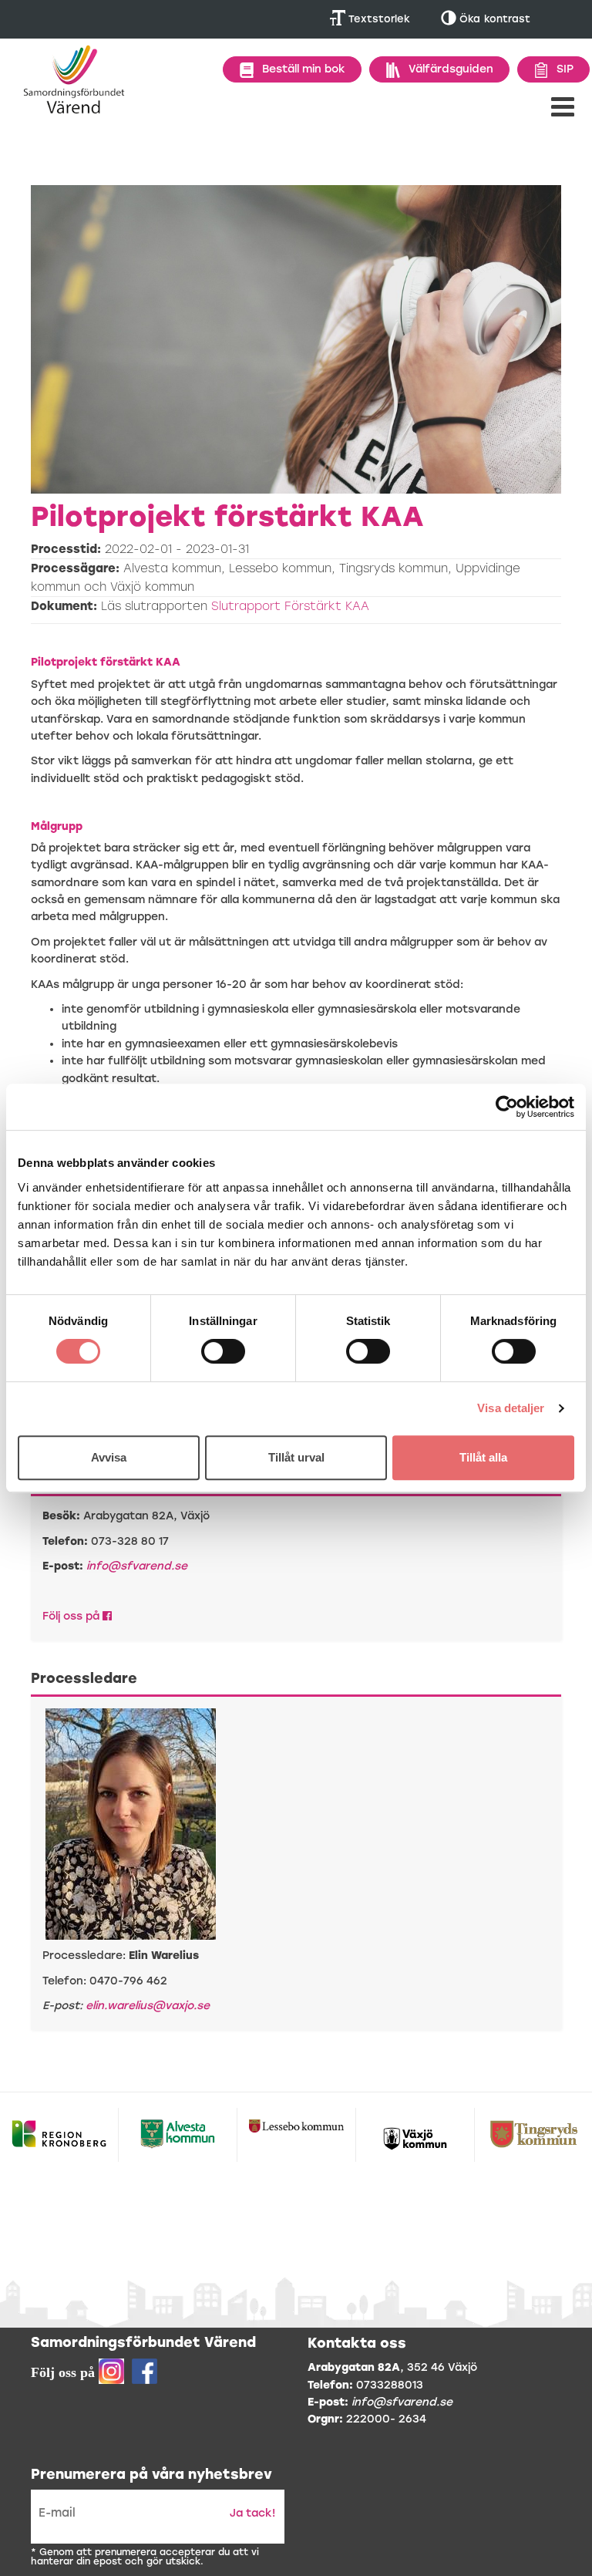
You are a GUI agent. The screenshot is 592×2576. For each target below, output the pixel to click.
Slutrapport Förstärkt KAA (290, 606)
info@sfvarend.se (137, 1566)
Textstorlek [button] (378, 19)
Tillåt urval (296, 1457)
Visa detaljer (511, 1408)
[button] (563, 107)
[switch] (223, 1351)
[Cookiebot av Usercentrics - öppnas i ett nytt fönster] (507, 1107)
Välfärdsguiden (451, 69)
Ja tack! (252, 2513)
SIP (565, 69)
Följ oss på (72, 1616)
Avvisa (109, 1457)
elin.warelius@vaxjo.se (148, 2006)
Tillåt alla (483, 1457)
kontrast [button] (495, 19)
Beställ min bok (304, 69)
